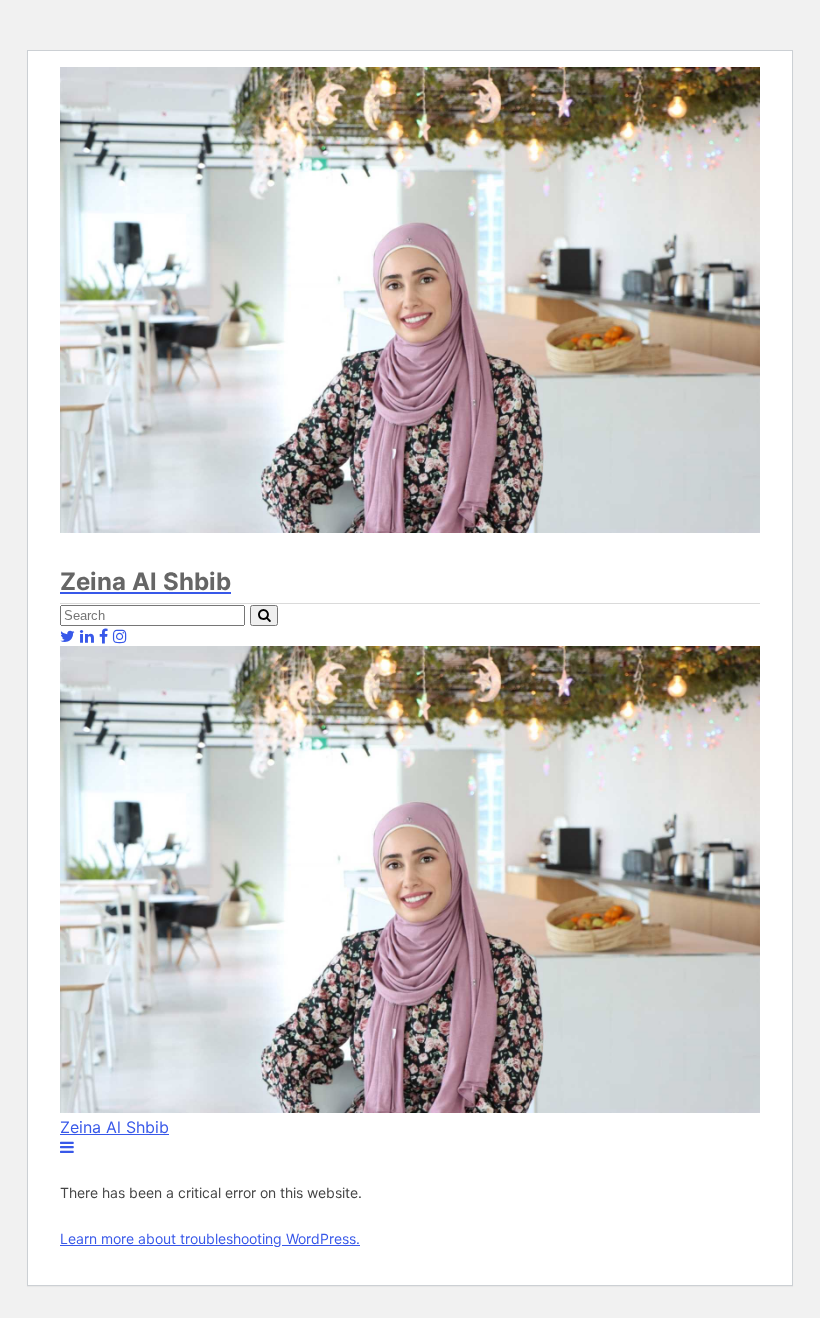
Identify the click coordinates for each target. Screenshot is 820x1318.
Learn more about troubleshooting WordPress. (210, 1238)
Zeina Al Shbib (114, 1127)
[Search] (264, 615)
